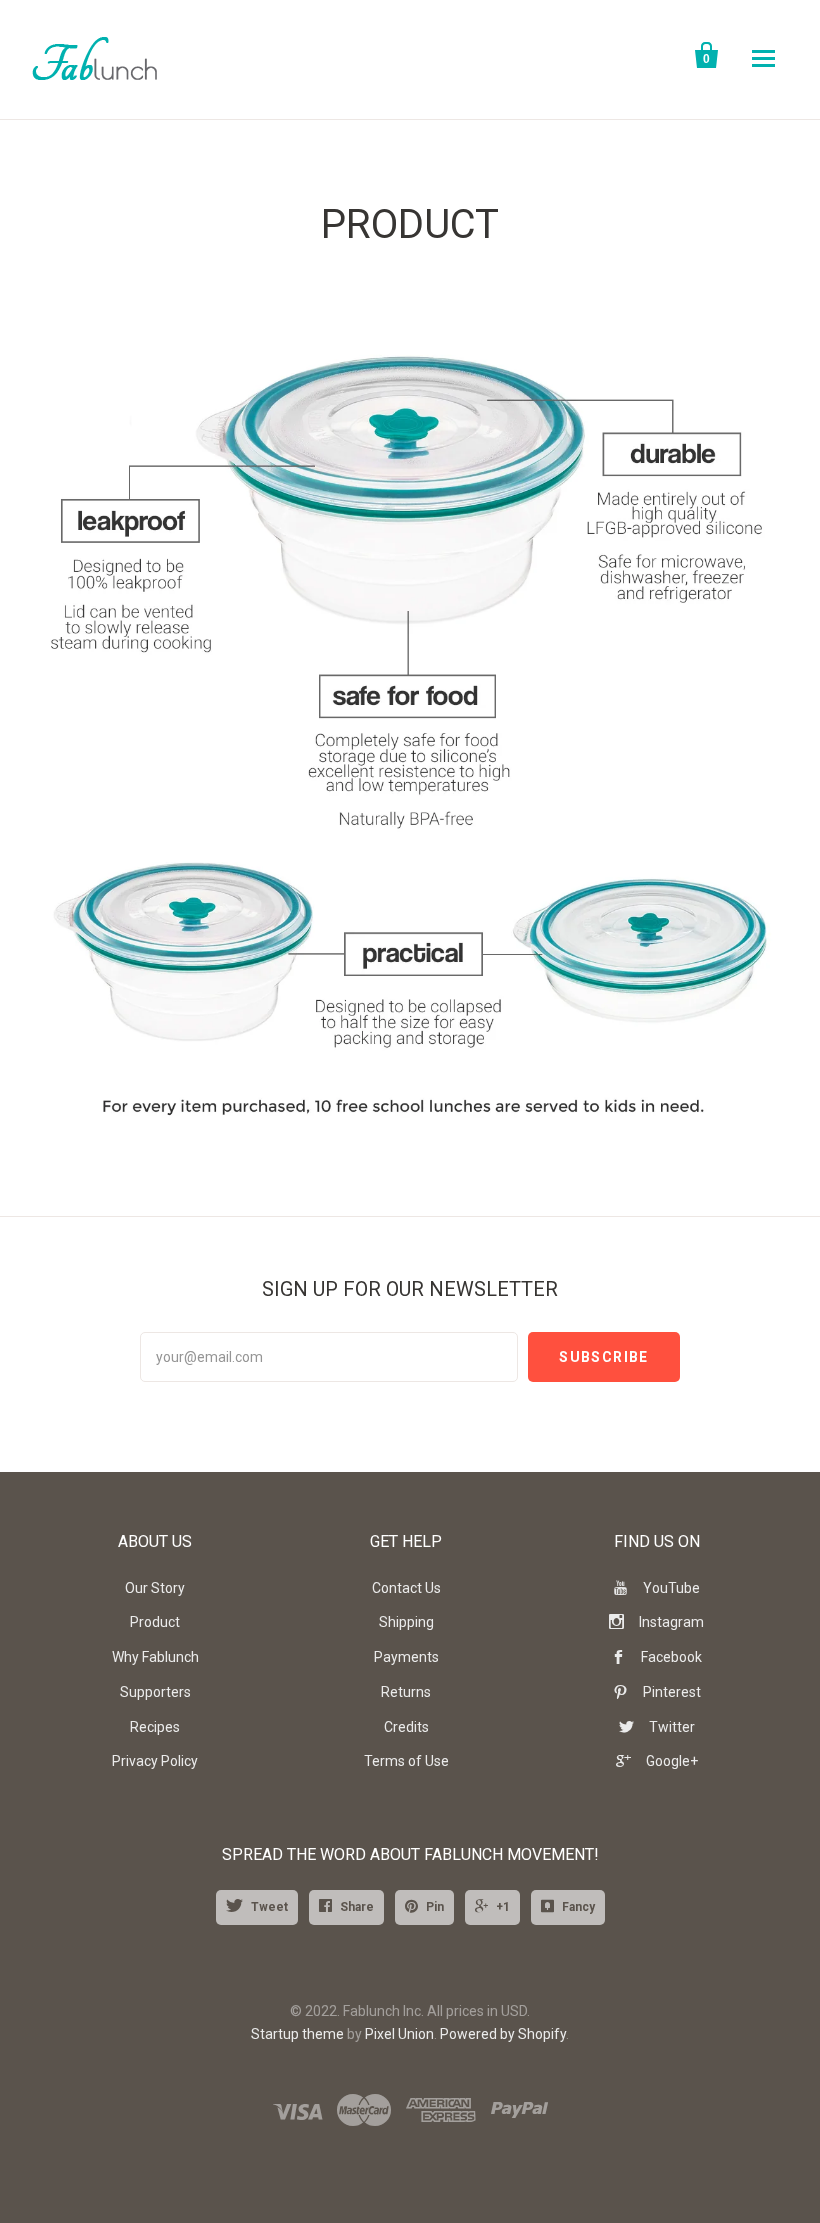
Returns (406, 1692)
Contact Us (406, 1588)
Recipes (155, 1727)
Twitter (672, 1727)
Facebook (671, 1657)
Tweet (269, 1907)
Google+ (672, 1761)
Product (155, 1622)
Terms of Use (406, 1761)
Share (357, 1907)
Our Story (155, 1588)
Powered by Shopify (503, 2034)
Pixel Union (399, 2034)
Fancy (578, 1907)
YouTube (671, 1588)
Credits (406, 1727)
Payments (406, 1657)
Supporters (155, 1692)
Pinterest (672, 1692)
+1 (503, 1907)
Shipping (406, 1622)
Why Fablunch (155, 1657)
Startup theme (297, 2034)
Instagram (671, 1622)
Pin (435, 1907)
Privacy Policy (155, 1761)
